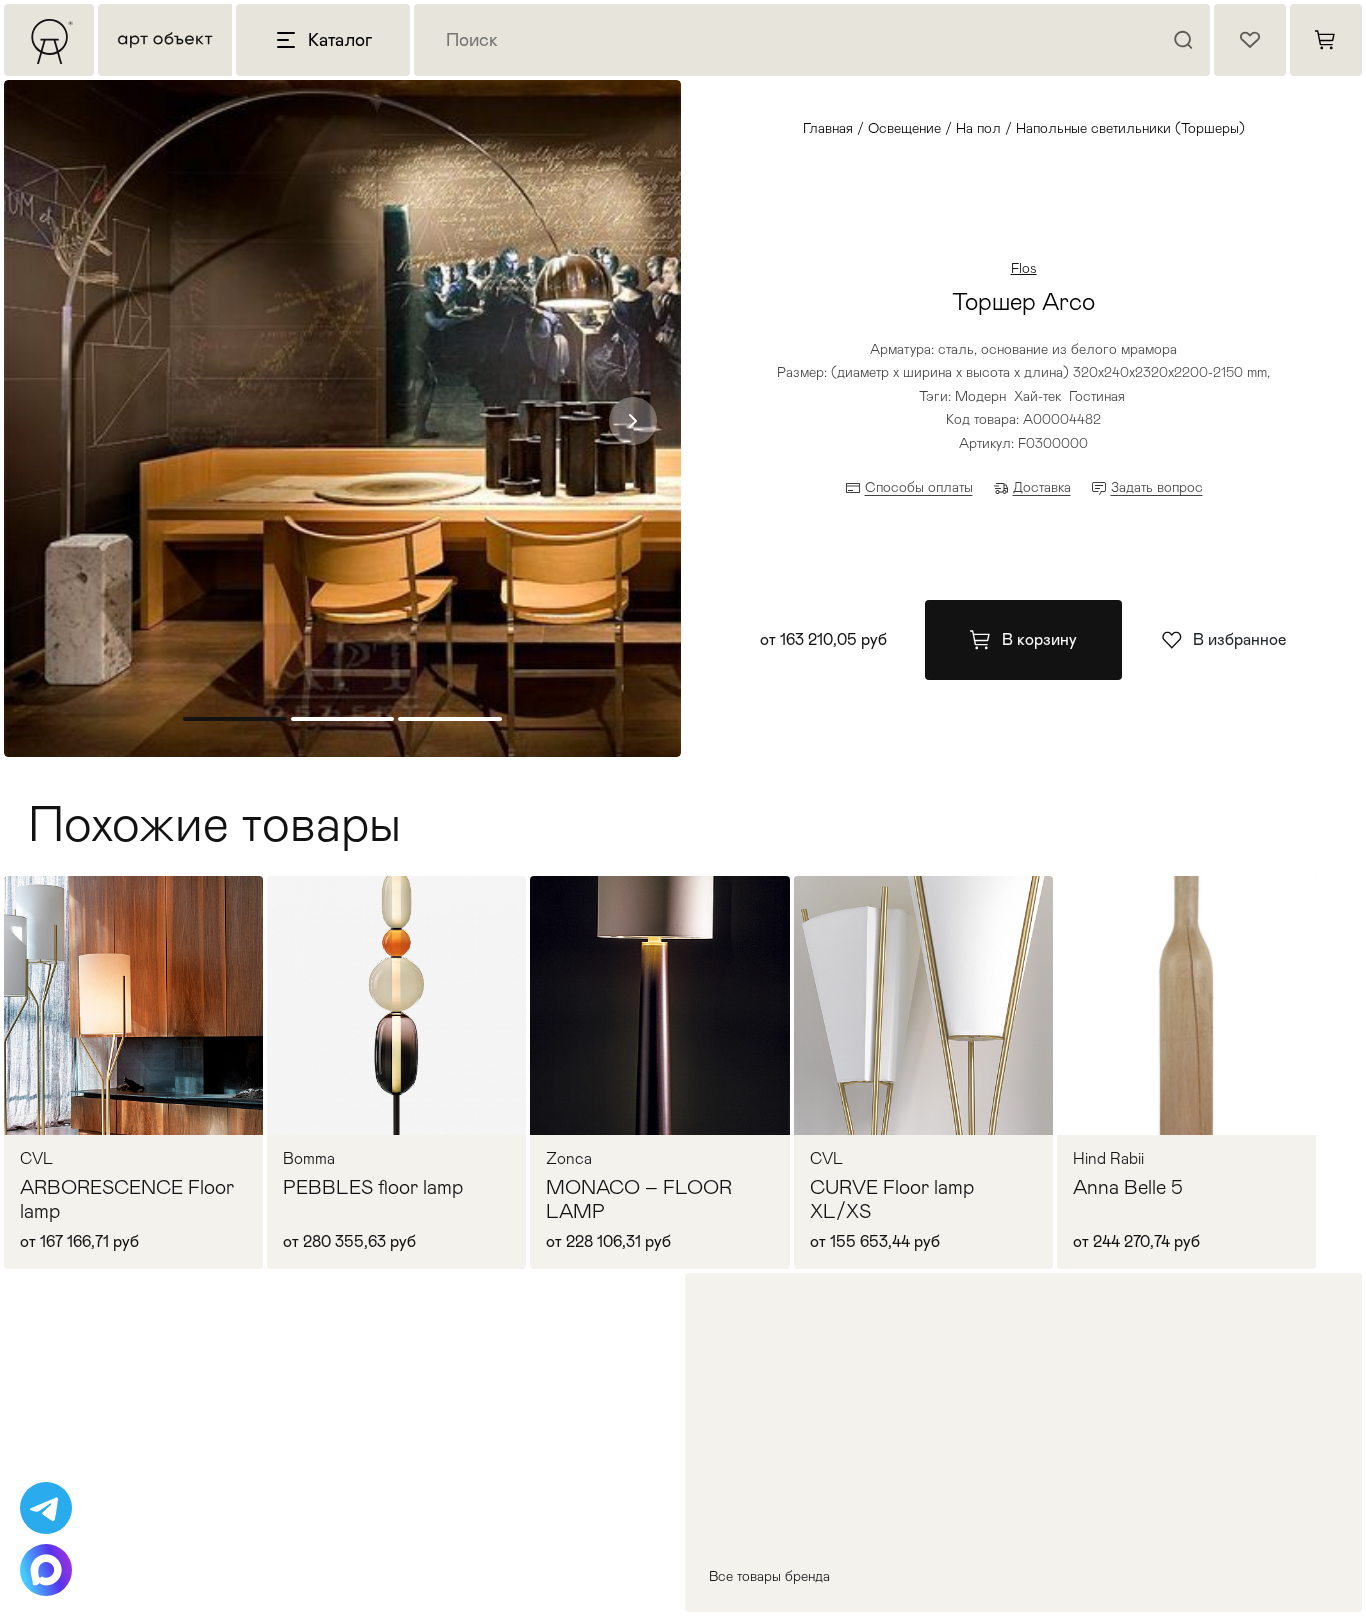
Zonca (569, 1159)
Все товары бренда (769, 1576)
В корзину (1039, 639)
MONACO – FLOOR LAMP (639, 1199)
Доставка (1042, 487)
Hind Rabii (1108, 1159)
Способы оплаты (919, 487)
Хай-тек (1037, 396)
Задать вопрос (1157, 487)
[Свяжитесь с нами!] (46, 1508)
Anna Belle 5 (1128, 1187)
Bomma (309, 1159)
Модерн (980, 396)
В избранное (1239, 639)
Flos (1024, 268)
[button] (633, 421)
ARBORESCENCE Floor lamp (127, 1199)
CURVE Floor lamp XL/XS (892, 1199)
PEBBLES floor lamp (373, 1187)
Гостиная (1097, 396)
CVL (36, 1159)
